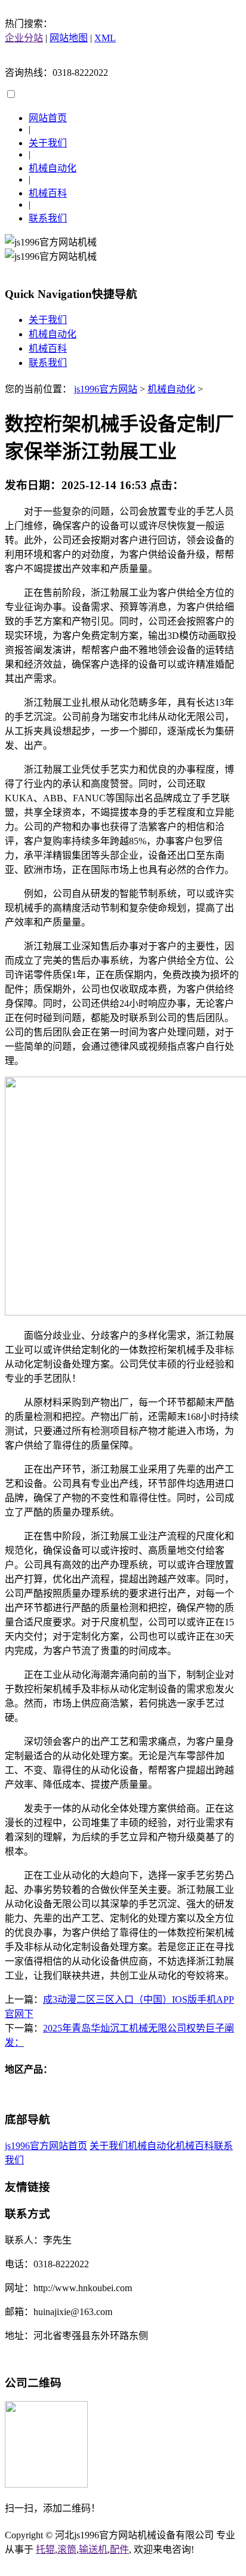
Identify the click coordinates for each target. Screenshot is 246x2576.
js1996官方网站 (106, 389)
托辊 (45, 2549)
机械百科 (48, 193)
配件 (119, 2549)
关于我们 (48, 143)
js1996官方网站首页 (46, 2146)
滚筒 (67, 2549)
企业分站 (24, 38)
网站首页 (48, 118)
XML (105, 38)
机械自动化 (53, 168)
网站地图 (69, 38)
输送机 (93, 2549)
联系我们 (48, 218)
